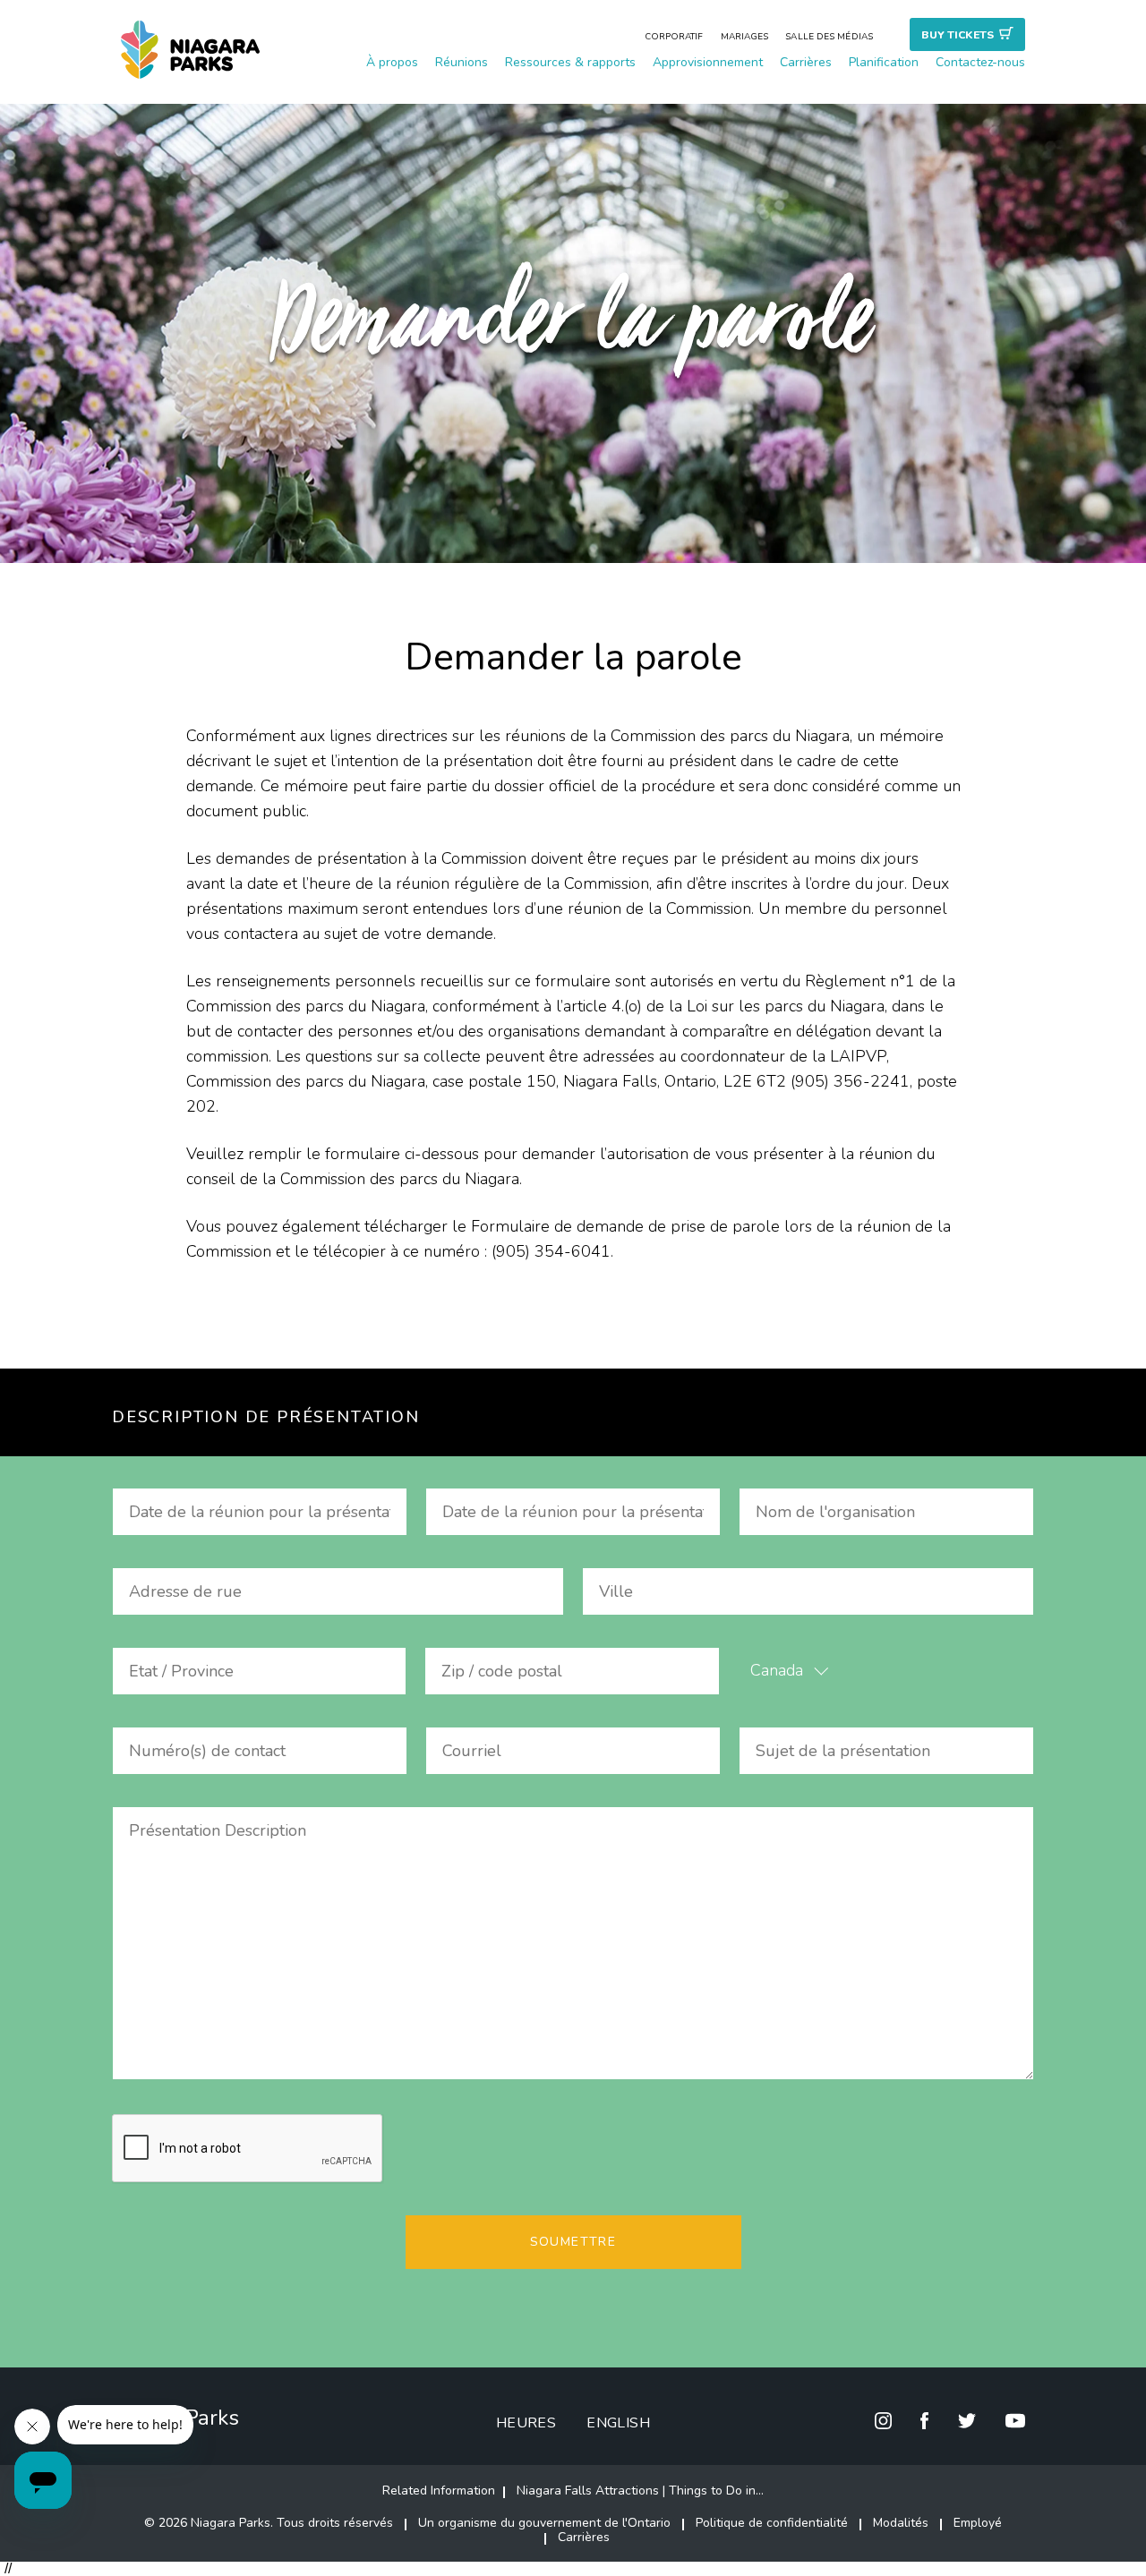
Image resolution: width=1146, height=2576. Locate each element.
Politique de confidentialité (772, 2523)
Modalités (901, 2523)
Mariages (745, 37)
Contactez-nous (980, 62)
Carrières (806, 62)
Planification (884, 62)
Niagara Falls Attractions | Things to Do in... (640, 2491)
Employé (978, 2523)
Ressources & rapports (570, 62)
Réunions (462, 62)
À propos (392, 62)
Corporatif (674, 37)
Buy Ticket (958, 35)
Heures (526, 2423)
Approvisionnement (708, 62)
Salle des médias (829, 37)
